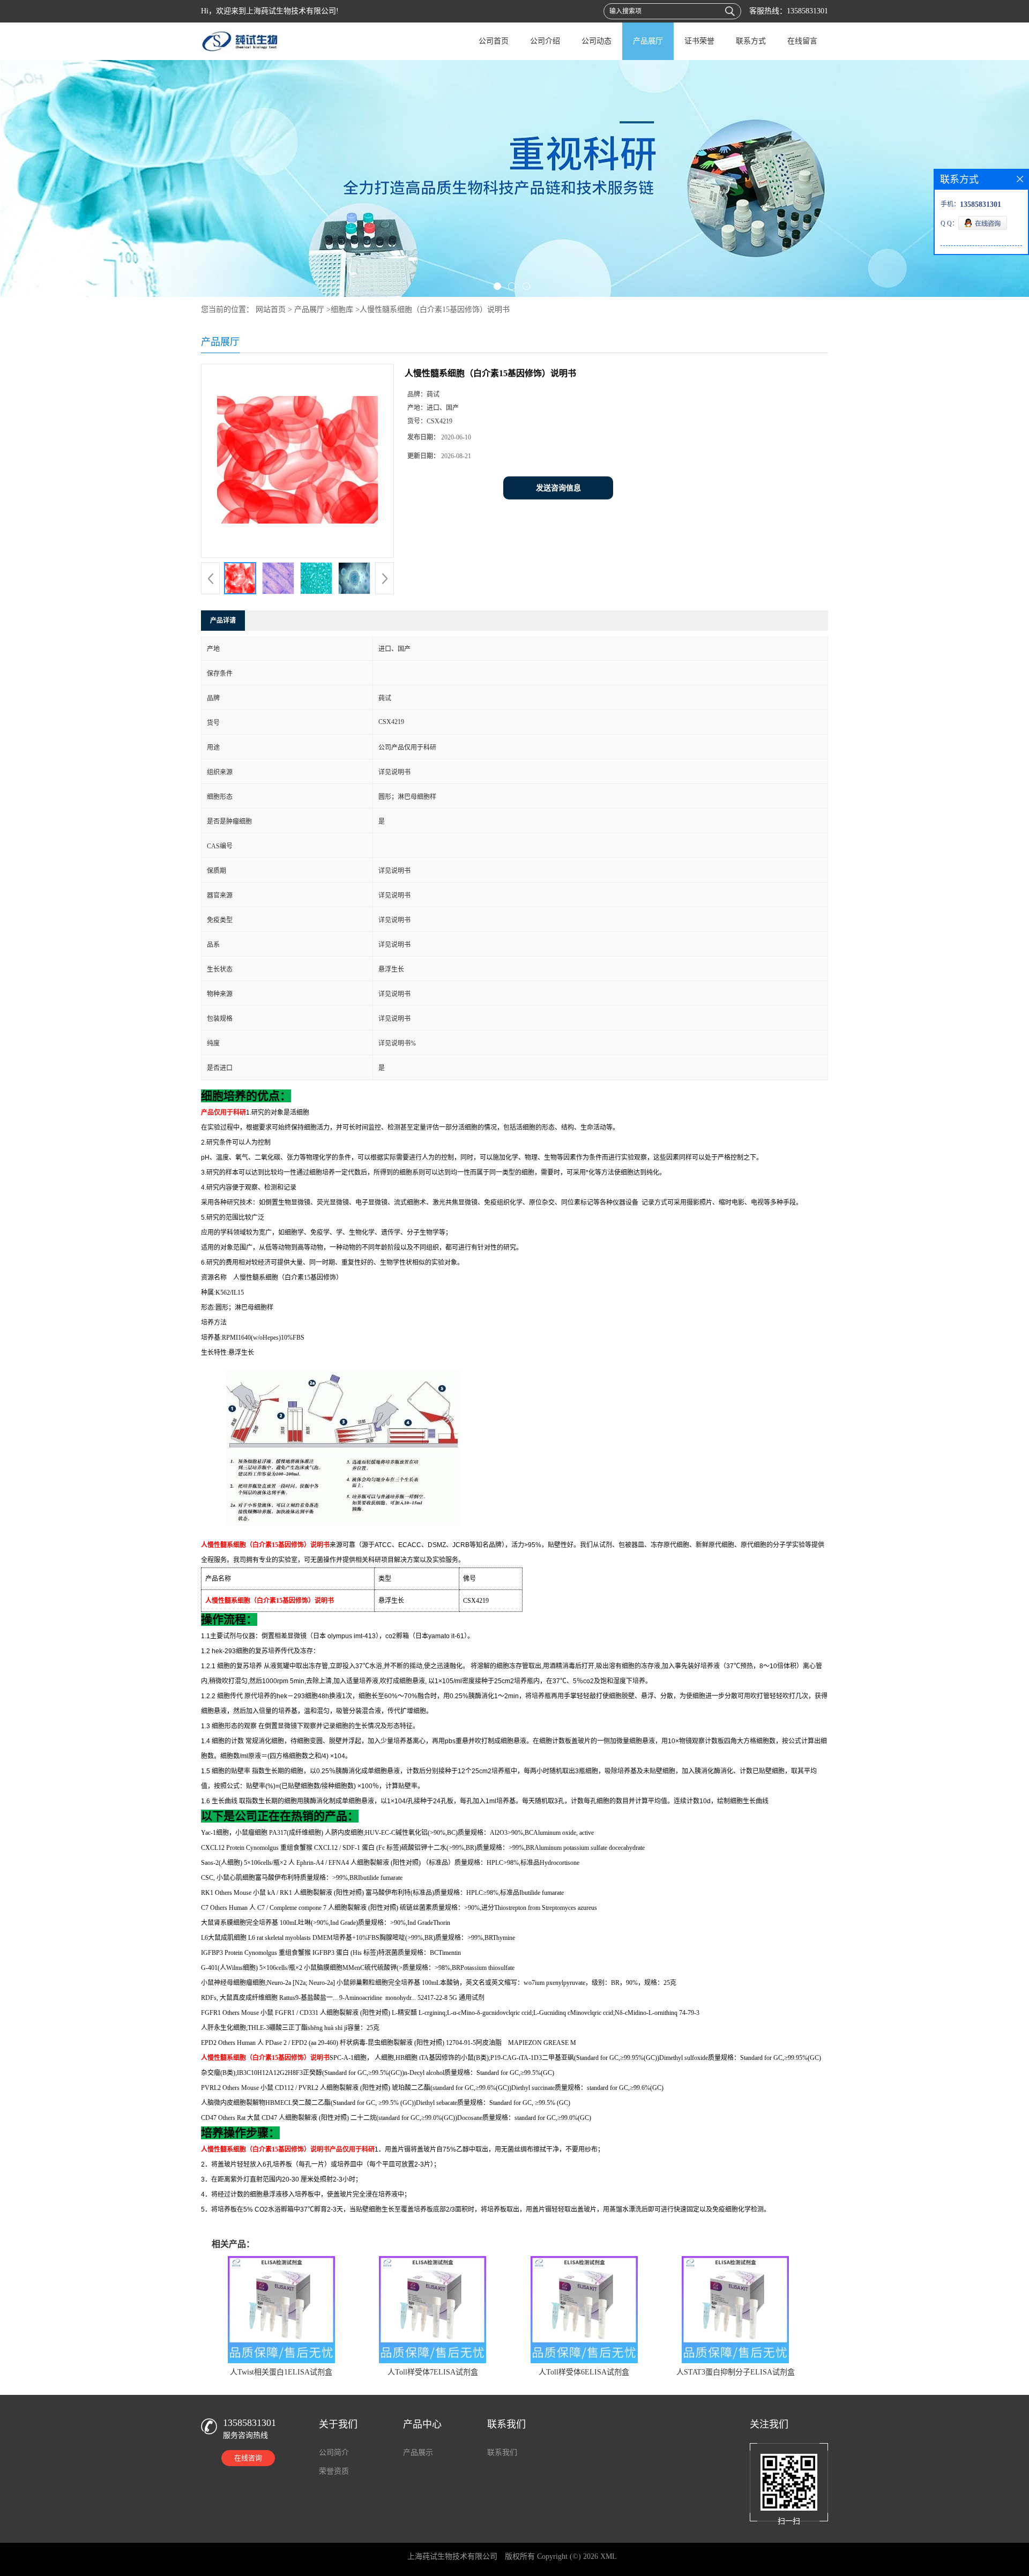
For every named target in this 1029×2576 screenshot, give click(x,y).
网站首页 (271, 309)
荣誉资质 (334, 2471)
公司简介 (334, 2452)
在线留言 (802, 41)
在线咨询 (248, 2458)
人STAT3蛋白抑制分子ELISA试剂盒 (736, 2372)
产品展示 (418, 2452)
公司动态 (596, 41)
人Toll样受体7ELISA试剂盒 (433, 2372)
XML (609, 2556)
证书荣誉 (699, 41)
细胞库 (342, 309)
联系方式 (751, 41)
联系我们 (502, 2452)
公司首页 (494, 41)
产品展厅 (648, 41)
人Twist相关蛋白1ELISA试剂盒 (281, 2372)
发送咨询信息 (558, 488)
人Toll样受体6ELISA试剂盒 (584, 2372)
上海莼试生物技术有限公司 (452, 2556)
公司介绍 (545, 41)
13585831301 (807, 11)
